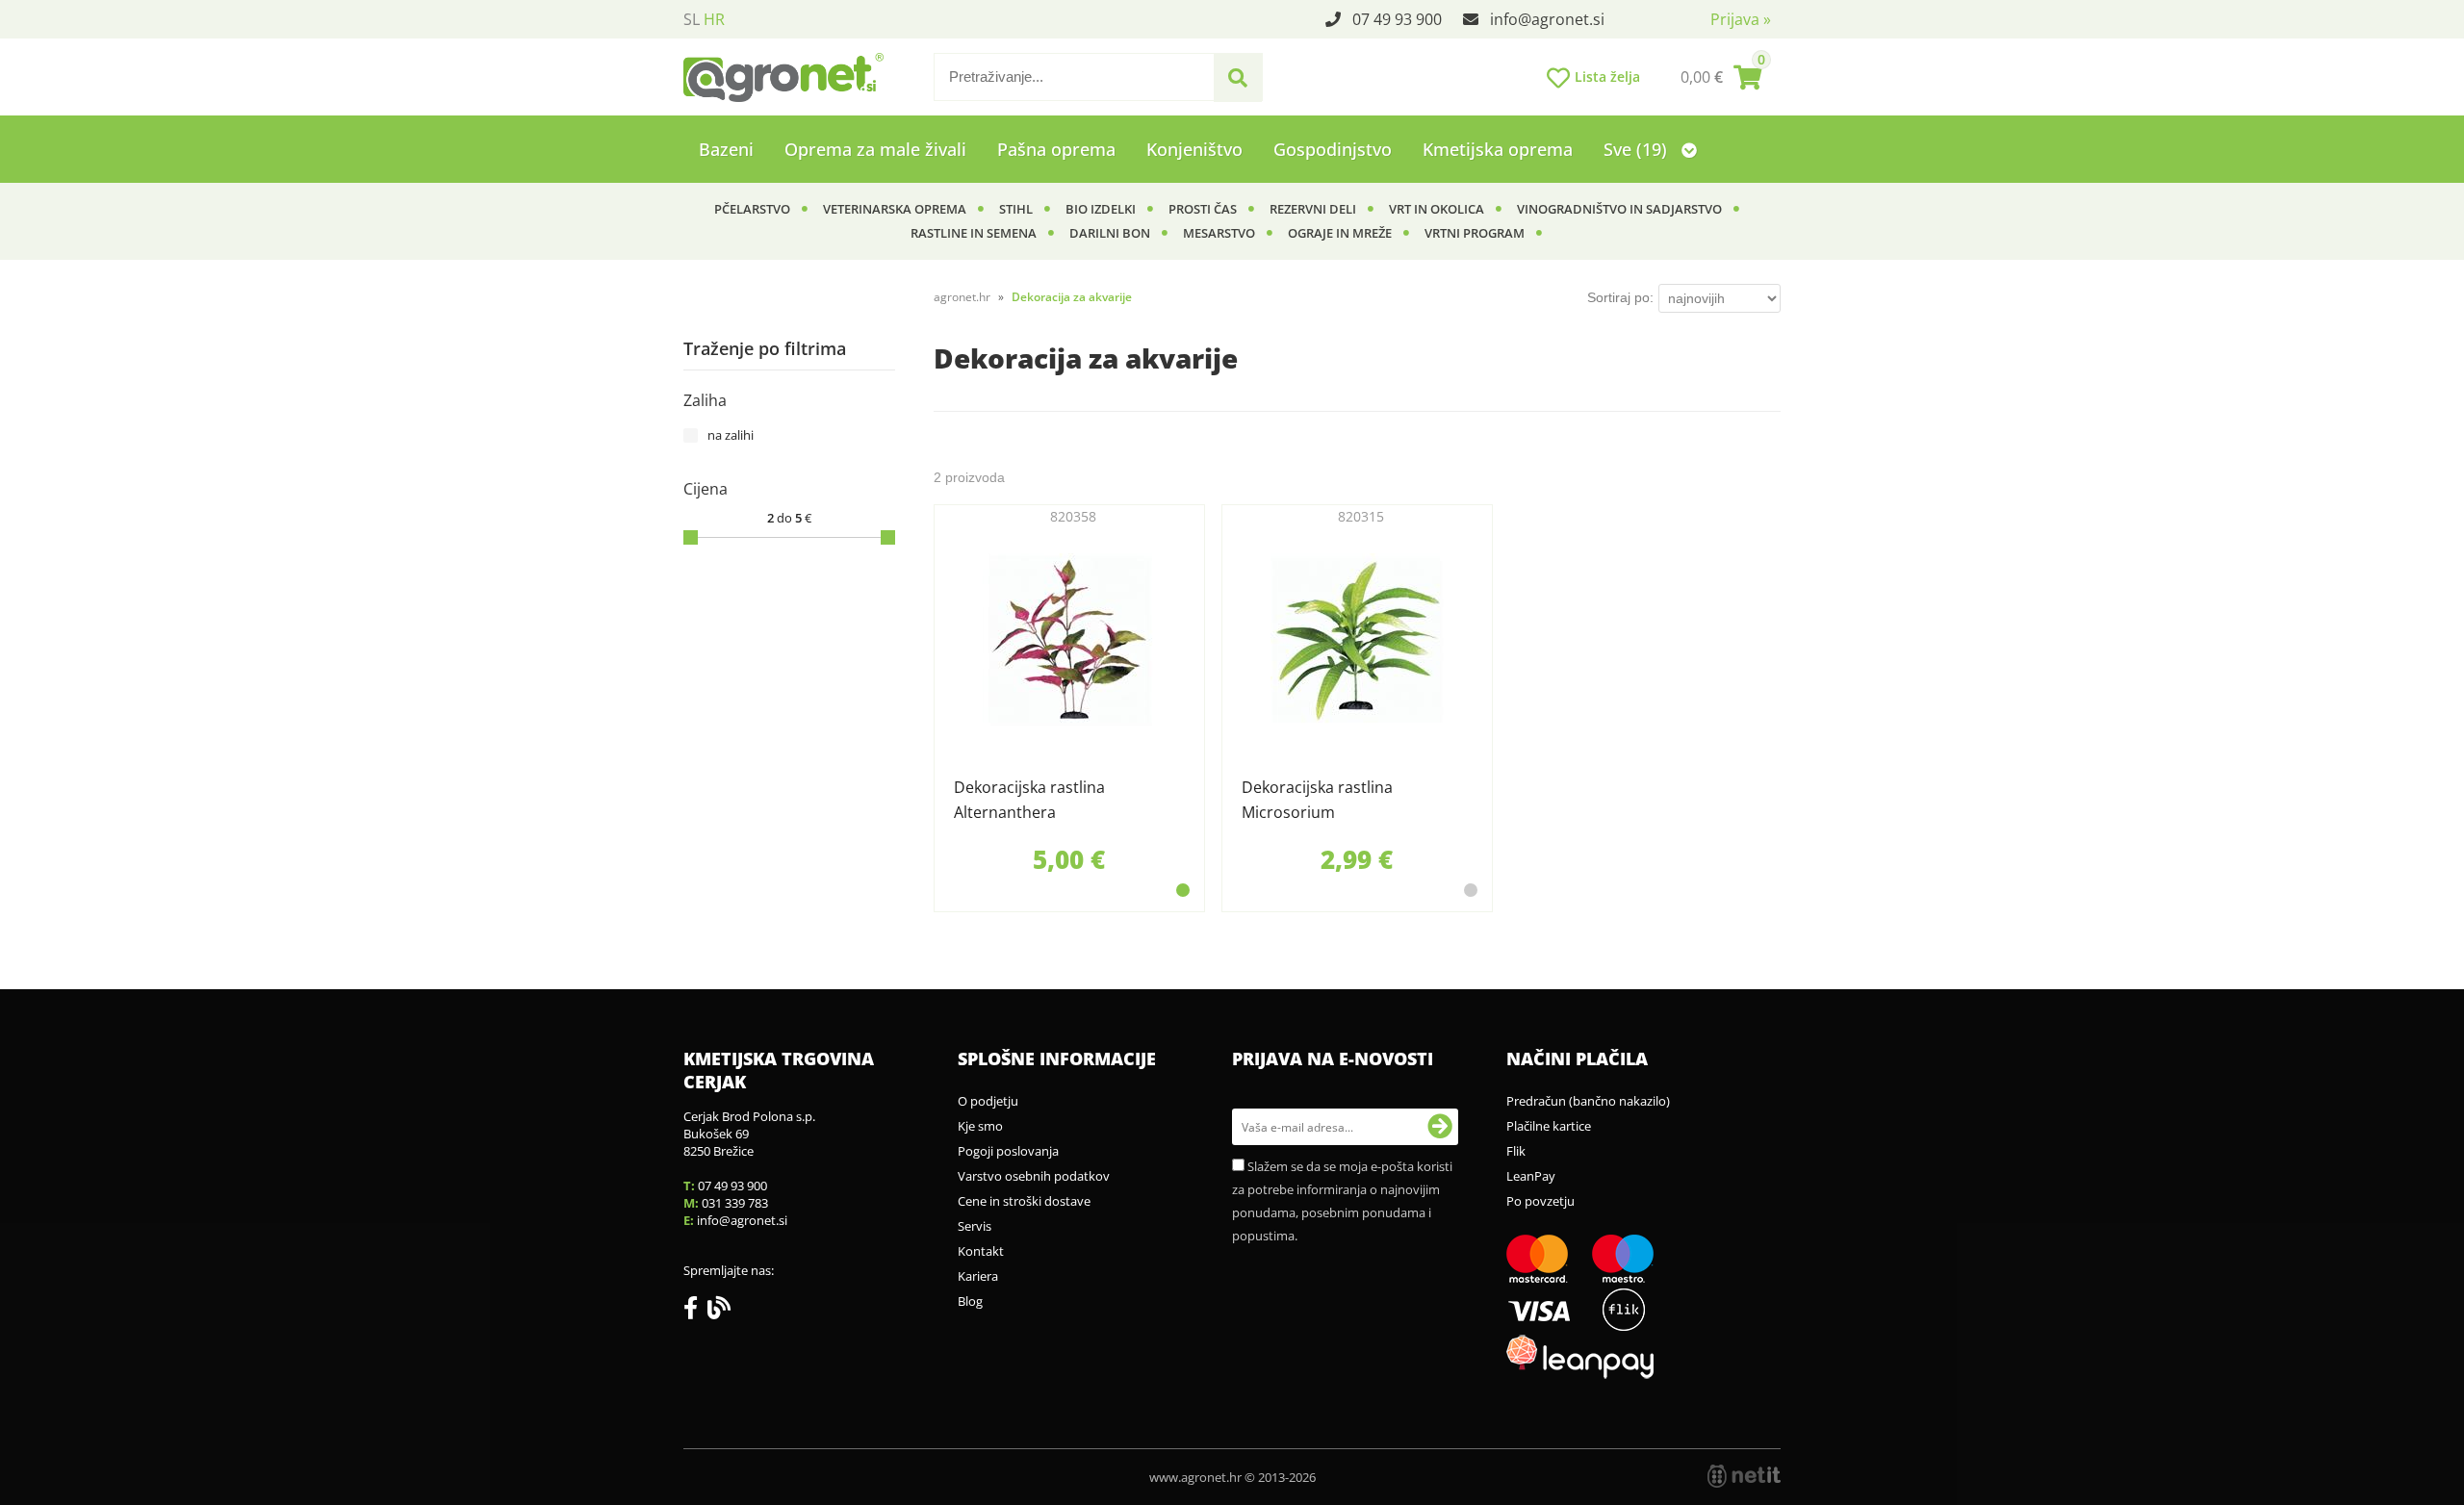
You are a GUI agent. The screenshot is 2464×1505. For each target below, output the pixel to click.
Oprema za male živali (875, 149)
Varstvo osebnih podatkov (1034, 1176)
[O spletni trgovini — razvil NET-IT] (1744, 1476)
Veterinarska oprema (895, 209)
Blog (970, 1301)
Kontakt (981, 1251)
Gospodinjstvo (1333, 149)
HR (714, 19)
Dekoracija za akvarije (1072, 297)
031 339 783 (735, 1203)
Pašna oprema (1056, 149)
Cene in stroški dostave (1024, 1201)
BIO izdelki (1101, 209)
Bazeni (726, 149)
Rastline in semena (974, 233)
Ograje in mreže (1340, 233)
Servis (975, 1226)
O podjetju (988, 1101)
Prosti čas (1203, 209)
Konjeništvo (1194, 149)
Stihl (1016, 209)
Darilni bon (1110, 233)
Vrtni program (1475, 233)
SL (692, 19)
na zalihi (731, 435)
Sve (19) (1638, 149)
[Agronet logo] (783, 77)
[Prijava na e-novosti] (1440, 1127)
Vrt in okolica (1437, 209)
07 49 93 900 (1397, 19)
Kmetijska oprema (1498, 149)
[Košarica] (1721, 77)
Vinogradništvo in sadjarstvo (1619, 209)
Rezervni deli (1313, 209)
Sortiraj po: (1620, 297)
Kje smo (980, 1126)
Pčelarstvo (752, 209)
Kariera (978, 1276)
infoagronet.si (1547, 19)
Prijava (1741, 19)
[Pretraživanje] (1238, 78)
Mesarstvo (1219, 233)
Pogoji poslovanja (1008, 1151)
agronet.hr (962, 297)
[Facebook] (695, 1312)
